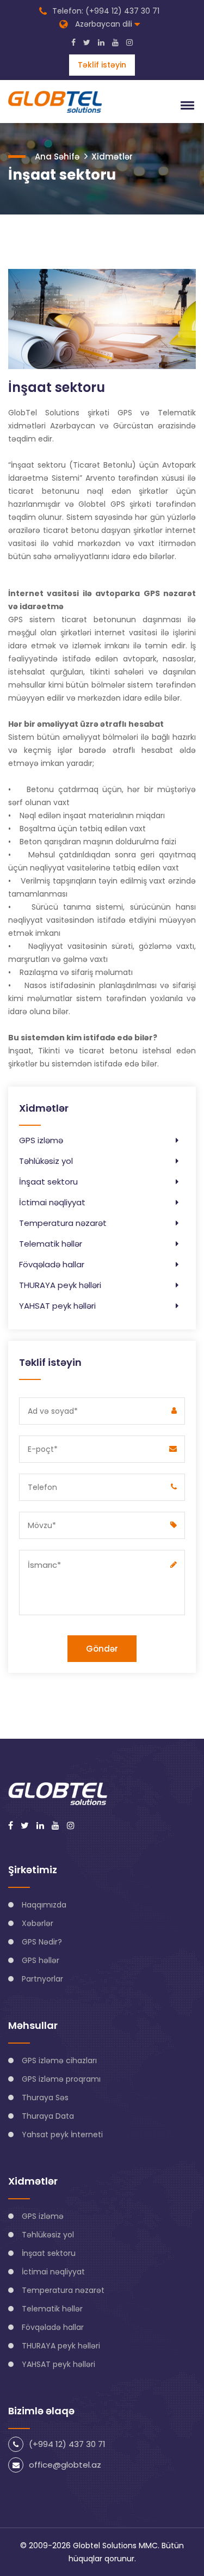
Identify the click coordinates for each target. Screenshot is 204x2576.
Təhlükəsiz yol (46, 1161)
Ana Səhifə (57, 157)
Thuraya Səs (45, 2097)
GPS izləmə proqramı (61, 2079)
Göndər (102, 1649)
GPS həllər (41, 1960)
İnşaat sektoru (48, 1182)
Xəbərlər (38, 1923)
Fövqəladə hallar (52, 1264)
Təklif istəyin (102, 65)
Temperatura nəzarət (63, 1223)
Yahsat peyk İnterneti (62, 2135)
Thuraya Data (48, 2116)
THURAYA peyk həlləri (60, 1285)
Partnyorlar (42, 1979)
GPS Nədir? (42, 1942)
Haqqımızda (44, 1905)
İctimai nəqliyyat (52, 1202)
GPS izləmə (41, 1140)
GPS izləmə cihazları (59, 2060)
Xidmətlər (112, 157)
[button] (186, 105)
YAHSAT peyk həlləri (57, 1306)
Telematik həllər (51, 1244)
